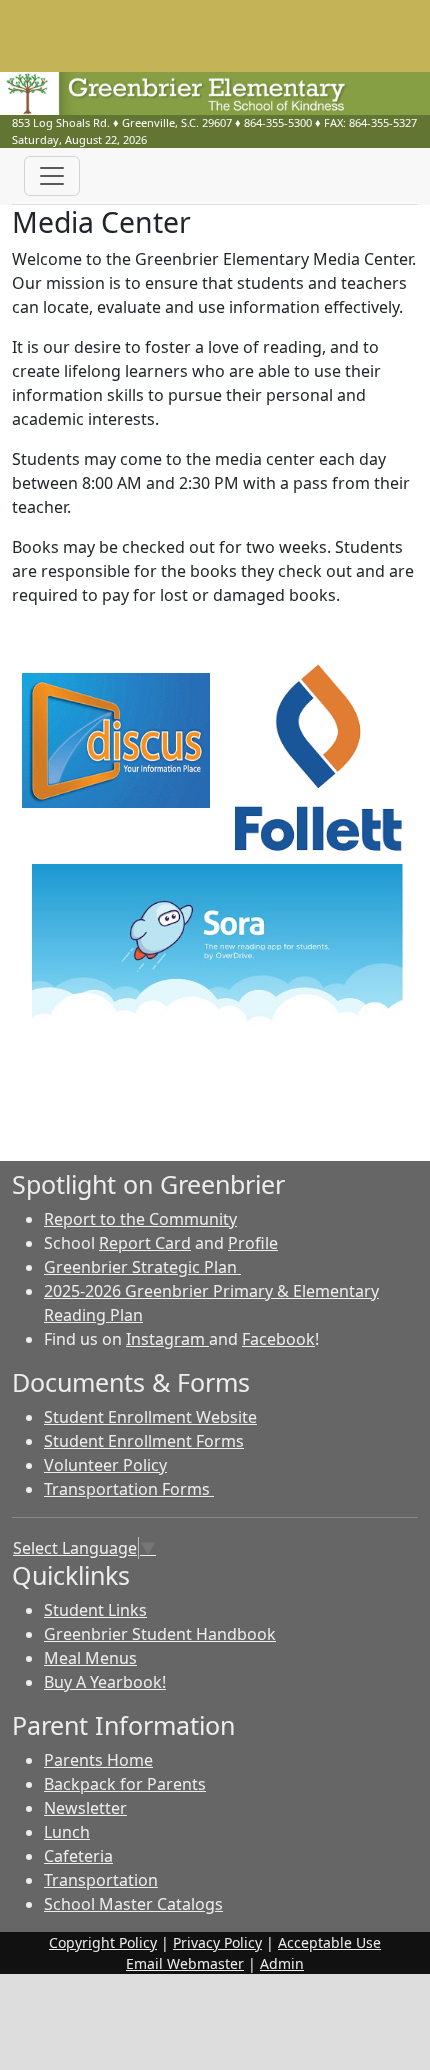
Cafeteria (78, 1856)
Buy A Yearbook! (105, 1682)
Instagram (167, 1339)
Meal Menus (90, 1658)
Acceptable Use (329, 1942)
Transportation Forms (129, 1489)
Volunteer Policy (105, 1465)
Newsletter (85, 1808)
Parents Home (98, 1760)
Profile (253, 1243)
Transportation (101, 1880)
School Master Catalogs (133, 1904)
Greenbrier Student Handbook (160, 1634)
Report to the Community (140, 1219)
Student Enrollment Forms (144, 1441)
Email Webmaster (185, 1963)
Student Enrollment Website (150, 1417)
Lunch (67, 1832)
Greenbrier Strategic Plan (142, 1267)
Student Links (95, 1610)
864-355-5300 (278, 122)
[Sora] (217, 953)
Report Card (145, 1243)
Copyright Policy (103, 1942)
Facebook (278, 1339)
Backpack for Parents (125, 1784)
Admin (282, 1963)
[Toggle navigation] (52, 176)
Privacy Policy (217, 1942)
